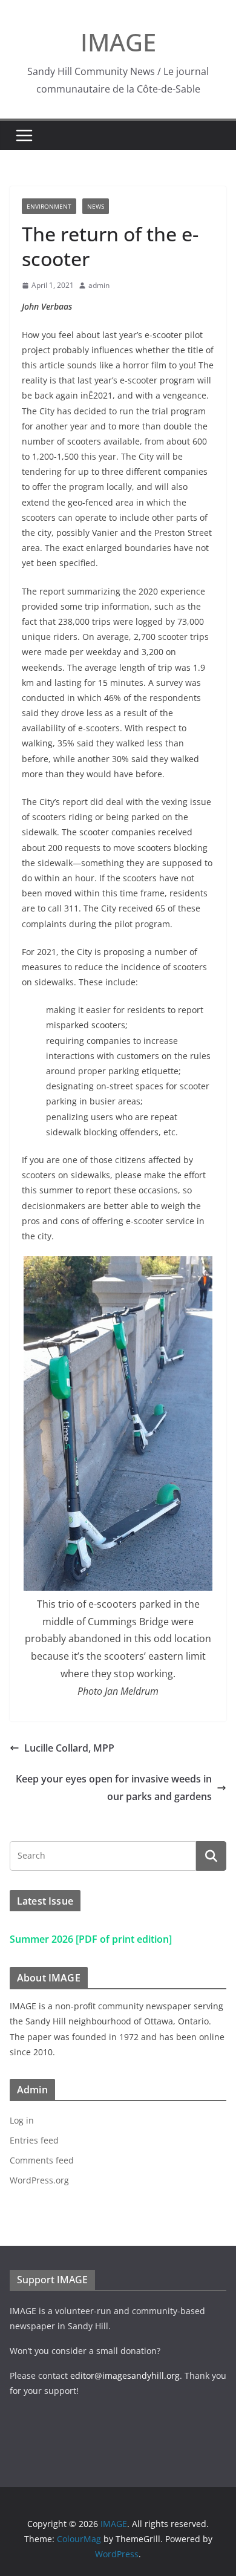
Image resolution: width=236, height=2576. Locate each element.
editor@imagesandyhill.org (125, 2375)
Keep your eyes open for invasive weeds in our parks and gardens (114, 1788)
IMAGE (118, 42)
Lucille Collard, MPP (69, 1748)
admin (99, 285)
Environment (49, 206)
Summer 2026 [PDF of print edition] (91, 1939)
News (96, 206)
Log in (22, 2120)
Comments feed (42, 2160)
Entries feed (34, 2140)
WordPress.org (39, 2180)
